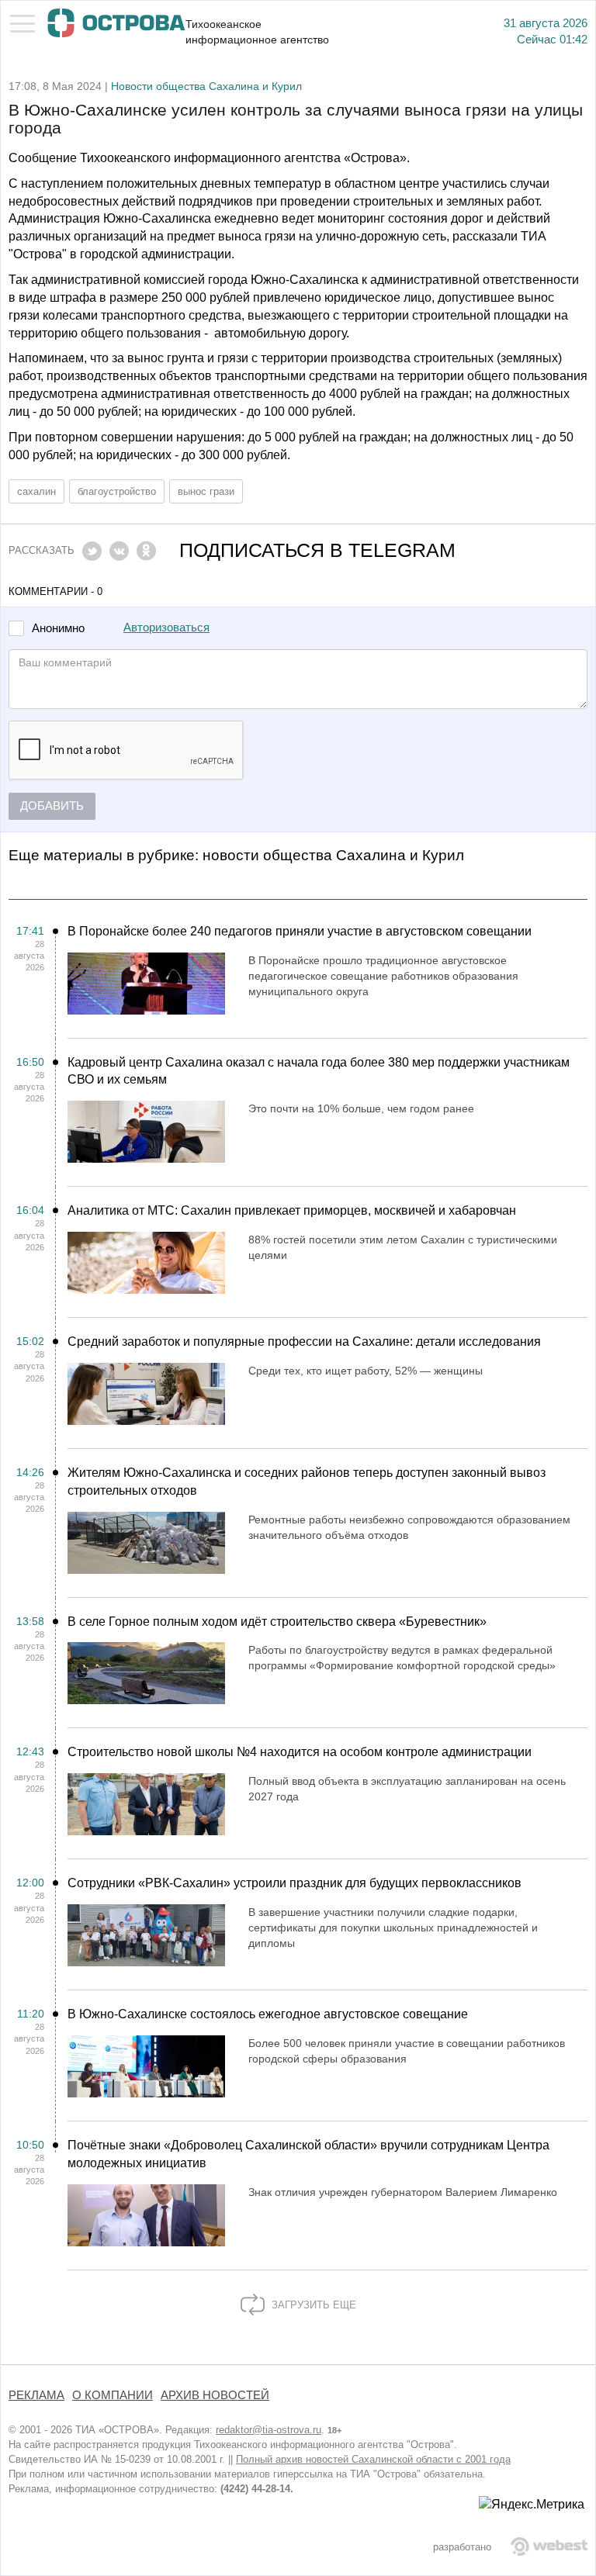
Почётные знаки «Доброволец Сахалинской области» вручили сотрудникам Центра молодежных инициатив (308, 2154)
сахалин (36, 491)
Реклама (36, 2395)
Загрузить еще (312, 2305)
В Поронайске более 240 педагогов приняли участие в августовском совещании (300, 931)
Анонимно (58, 629)
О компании (113, 2395)
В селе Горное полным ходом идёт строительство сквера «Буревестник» (277, 1622)
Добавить (52, 806)
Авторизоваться (166, 628)
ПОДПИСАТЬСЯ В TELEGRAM (317, 550)
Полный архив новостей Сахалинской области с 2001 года (373, 2459)
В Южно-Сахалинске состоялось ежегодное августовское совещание (268, 2014)
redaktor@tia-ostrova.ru (269, 2430)
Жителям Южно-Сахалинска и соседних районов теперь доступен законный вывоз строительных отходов (307, 1482)
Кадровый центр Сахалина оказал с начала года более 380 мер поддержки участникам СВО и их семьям (319, 1071)
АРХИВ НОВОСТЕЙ (215, 2395)
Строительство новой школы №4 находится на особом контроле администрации (300, 1752)
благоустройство (117, 491)
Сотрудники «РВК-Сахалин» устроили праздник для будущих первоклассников (295, 1883)
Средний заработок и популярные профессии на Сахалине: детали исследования (304, 1342)
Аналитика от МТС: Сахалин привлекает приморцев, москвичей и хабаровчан (292, 1210)
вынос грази (206, 491)
